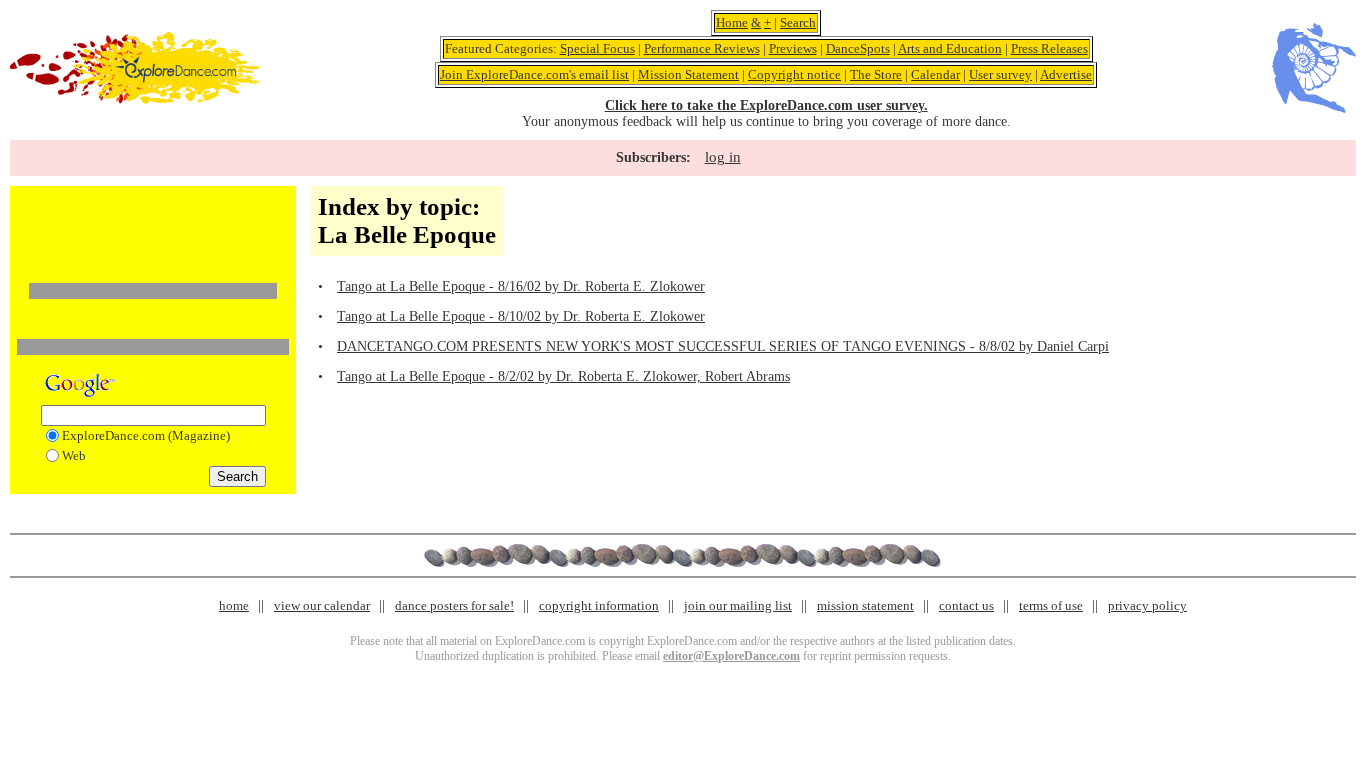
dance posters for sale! (454, 605)
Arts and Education (950, 48)
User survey (1000, 74)
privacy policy (1147, 605)
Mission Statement (688, 74)
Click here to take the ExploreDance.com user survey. (766, 105)
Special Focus (597, 48)
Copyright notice (794, 74)
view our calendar (322, 605)
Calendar (935, 74)
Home (732, 22)
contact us (966, 605)
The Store (876, 74)
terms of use (1051, 605)
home (234, 605)
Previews (793, 48)
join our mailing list (738, 605)
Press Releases (1049, 48)
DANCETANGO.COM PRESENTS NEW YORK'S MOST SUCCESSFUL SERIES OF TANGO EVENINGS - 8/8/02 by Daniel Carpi (723, 346)
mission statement (865, 605)
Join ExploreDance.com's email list (534, 74)
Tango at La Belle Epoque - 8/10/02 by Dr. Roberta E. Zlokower (521, 316)
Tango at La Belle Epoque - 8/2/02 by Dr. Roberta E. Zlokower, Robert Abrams (563, 376)
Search (798, 22)
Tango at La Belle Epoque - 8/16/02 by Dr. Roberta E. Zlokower (521, 286)
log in (723, 157)
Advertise (1066, 74)
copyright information (599, 605)
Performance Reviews (702, 48)
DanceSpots (858, 48)
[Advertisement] (153, 223)
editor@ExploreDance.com (731, 656)
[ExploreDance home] (135, 99)
